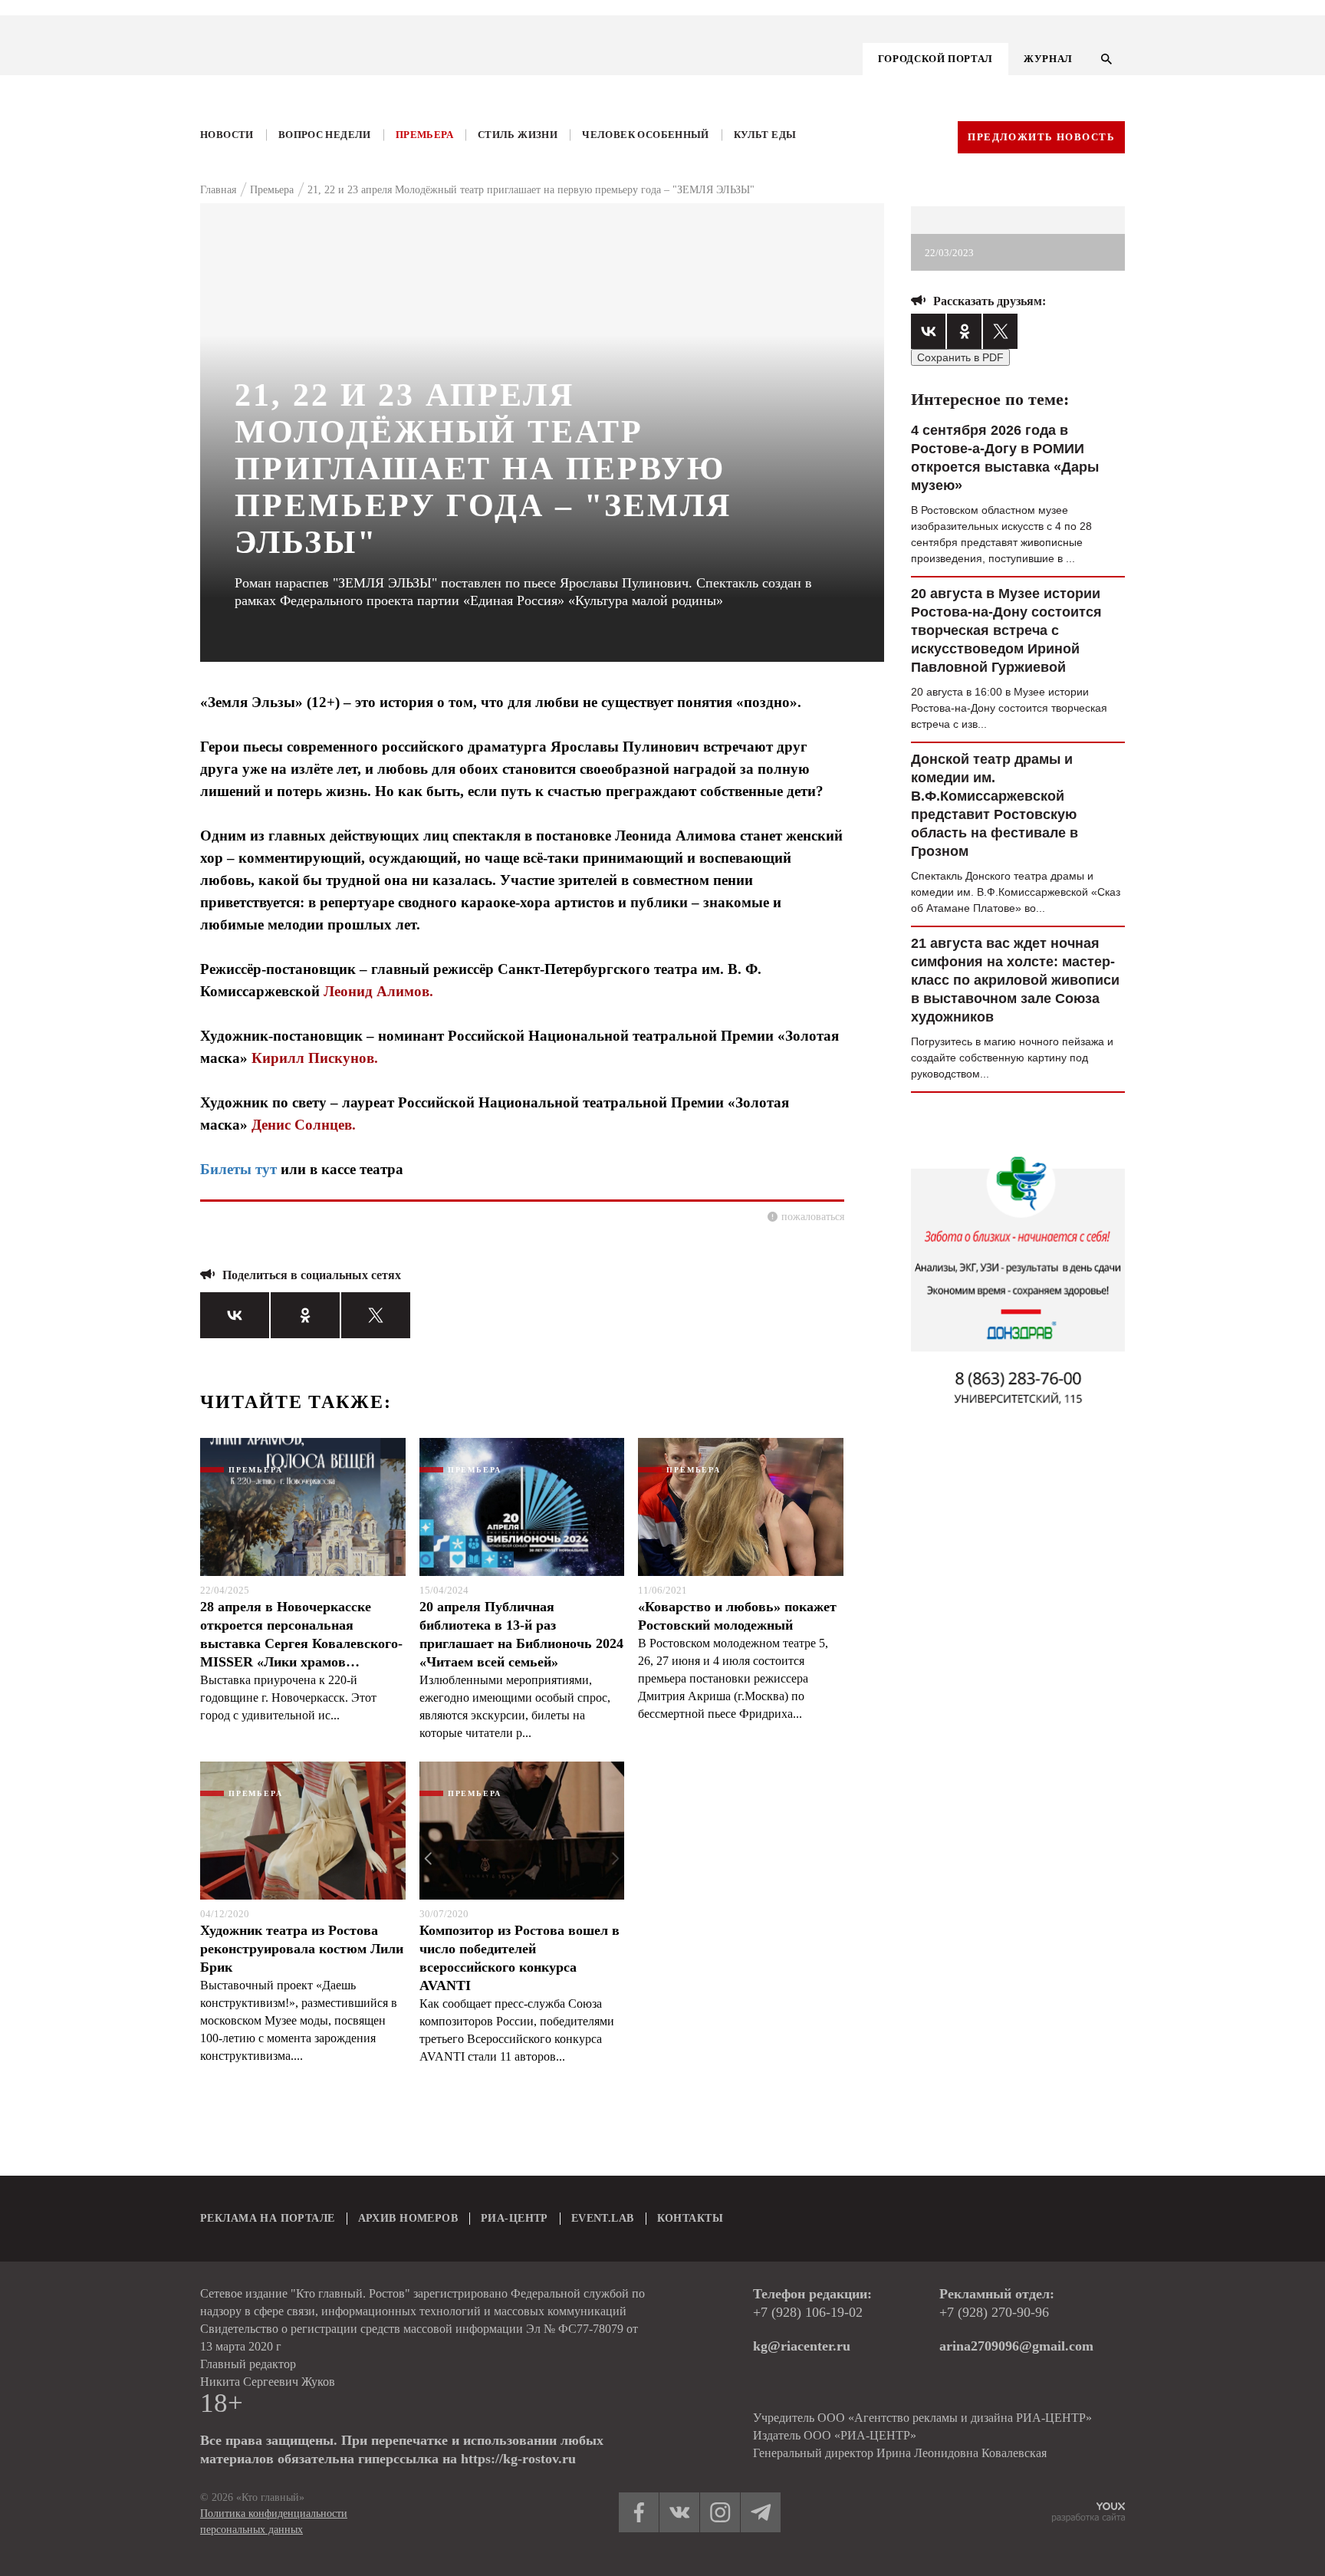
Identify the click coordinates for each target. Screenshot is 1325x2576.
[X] (376, 1315)
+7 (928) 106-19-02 (808, 2312)
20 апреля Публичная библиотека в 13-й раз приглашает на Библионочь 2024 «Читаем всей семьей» (521, 1634)
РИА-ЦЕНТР (515, 2218)
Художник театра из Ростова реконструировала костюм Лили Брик (302, 1949)
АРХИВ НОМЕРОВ (408, 2218)
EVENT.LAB (603, 2218)
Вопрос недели (325, 135)
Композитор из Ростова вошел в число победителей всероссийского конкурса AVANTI (519, 1958)
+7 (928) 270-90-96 (994, 2312)
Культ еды (765, 135)
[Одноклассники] (305, 1315)
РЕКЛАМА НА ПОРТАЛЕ (268, 2218)
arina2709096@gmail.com (1016, 2346)
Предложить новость (1041, 137)
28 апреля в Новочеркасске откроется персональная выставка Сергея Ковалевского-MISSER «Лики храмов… (301, 1634)
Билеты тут (238, 1169)
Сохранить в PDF (960, 357)
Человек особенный (646, 135)
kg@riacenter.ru (802, 2346)
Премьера (424, 135)
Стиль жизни (518, 135)
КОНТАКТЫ (690, 2218)
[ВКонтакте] (235, 1315)
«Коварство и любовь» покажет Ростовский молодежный (737, 1616)
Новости (227, 135)
